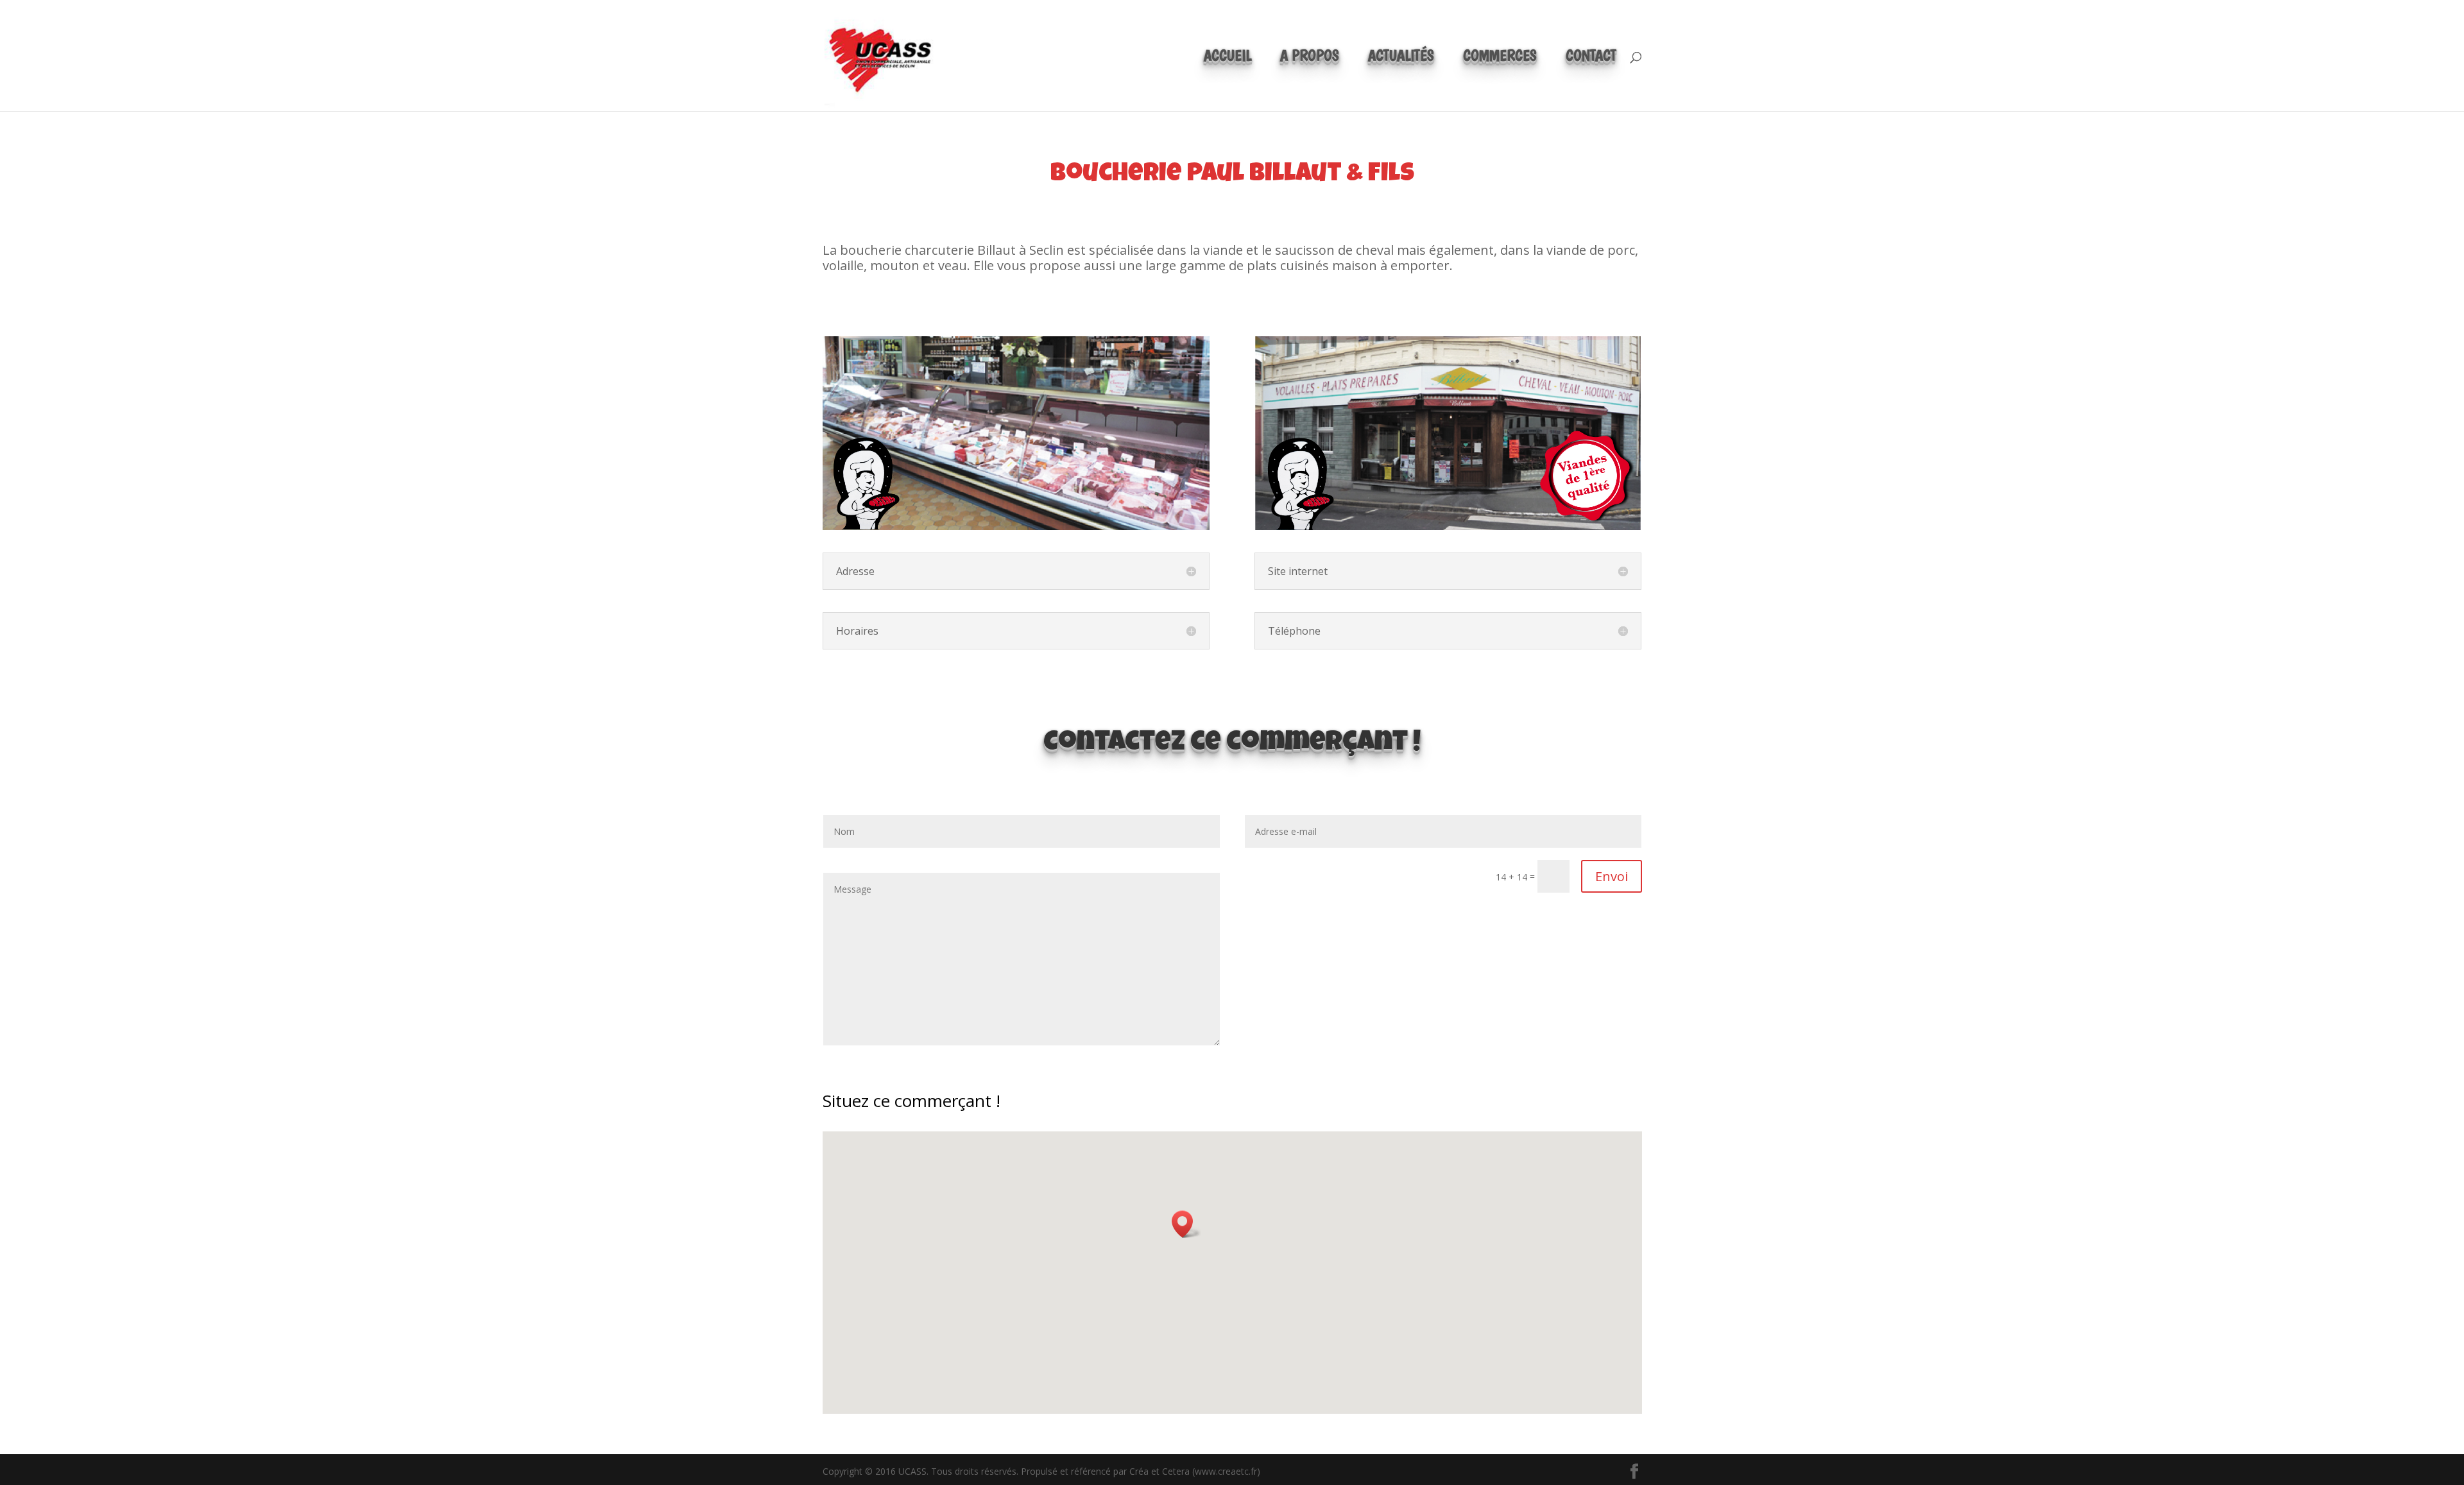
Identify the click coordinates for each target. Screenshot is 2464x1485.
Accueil (1228, 58)
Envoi (1612, 876)
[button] (1186, 1224)
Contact (1591, 58)
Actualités (1401, 58)
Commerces (1500, 58)
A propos (1310, 58)
